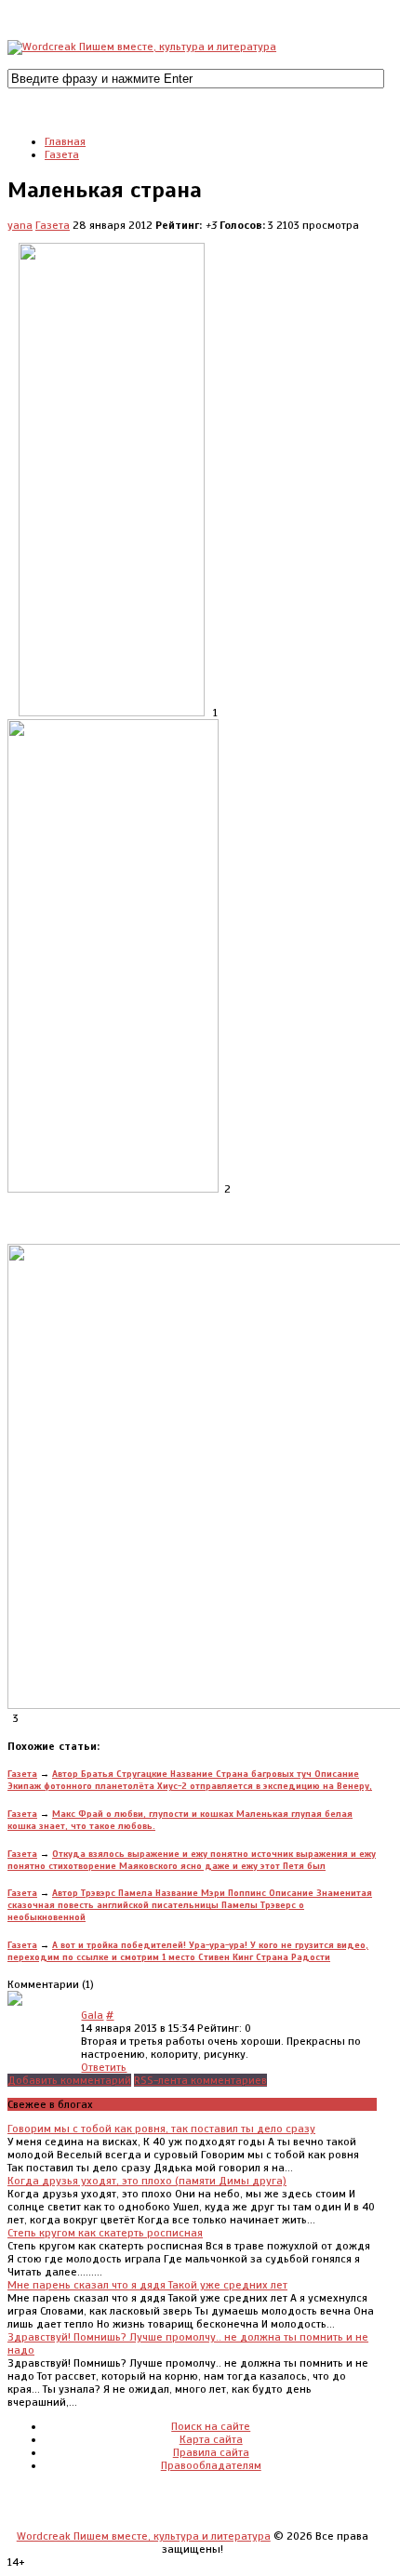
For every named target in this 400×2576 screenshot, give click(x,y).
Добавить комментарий (69, 2080)
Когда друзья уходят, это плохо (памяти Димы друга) (147, 2181)
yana (20, 225)
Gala (92, 2015)
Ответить (104, 2067)
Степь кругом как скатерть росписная (105, 2233)
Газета (53, 225)
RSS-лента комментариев (200, 2080)
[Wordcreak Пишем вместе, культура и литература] (142, 47)
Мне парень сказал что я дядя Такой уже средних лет (147, 2285)
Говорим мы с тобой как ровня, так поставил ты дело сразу (161, 2129)
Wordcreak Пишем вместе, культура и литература (144, 2536)
